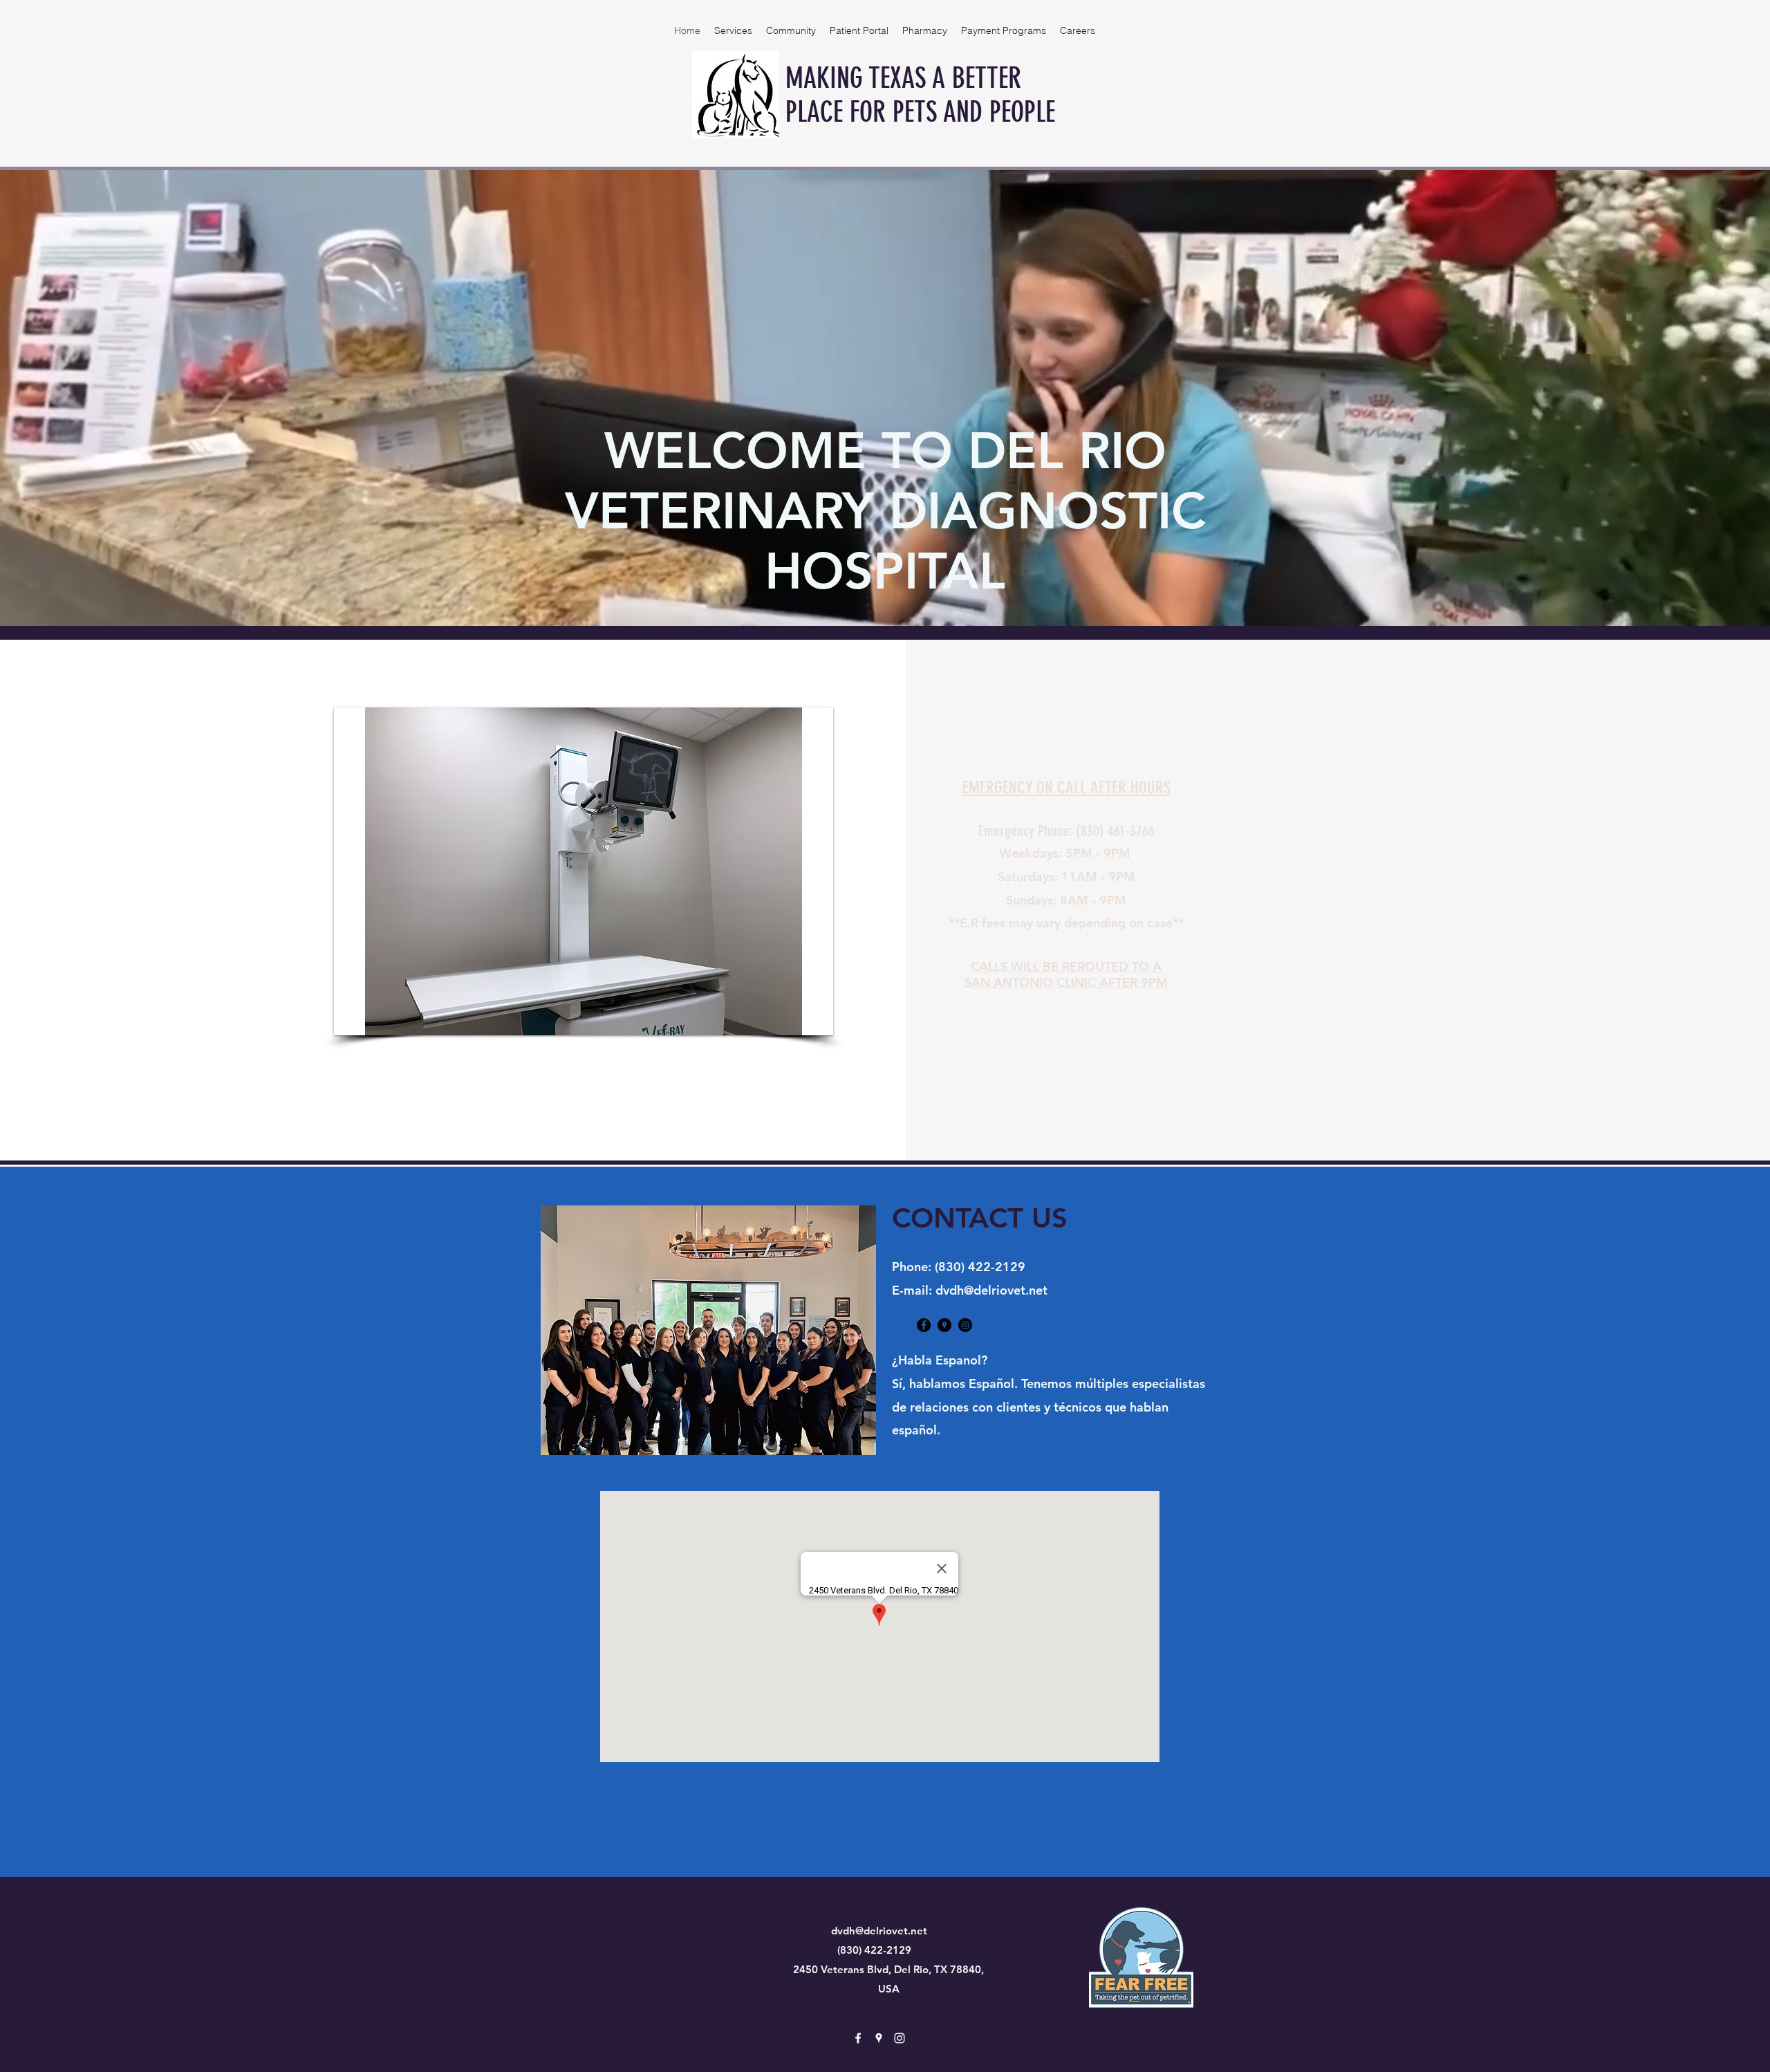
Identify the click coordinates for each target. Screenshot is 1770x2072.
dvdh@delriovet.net (991, 1290)
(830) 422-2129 (980, 1267)
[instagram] (965, 1325)
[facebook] (924, 1325)
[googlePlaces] (944, 1325)
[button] (584, 871)
